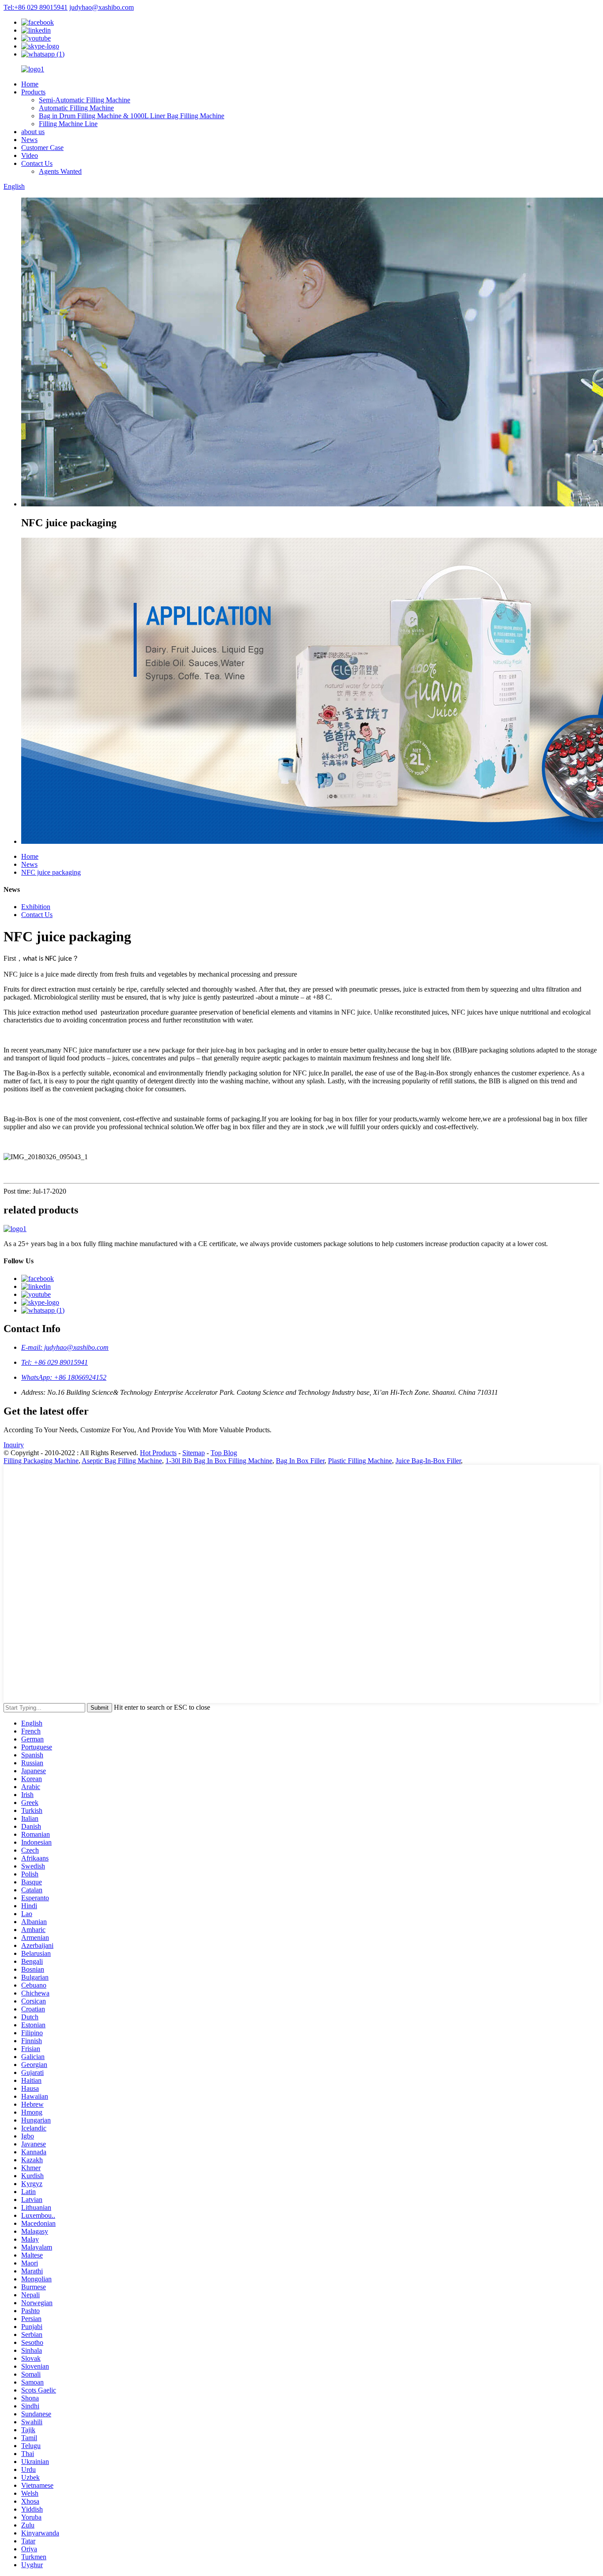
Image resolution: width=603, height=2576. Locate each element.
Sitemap (194, 1453)
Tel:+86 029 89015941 (36, 7)
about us (33, 132)
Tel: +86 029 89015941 (55, 1362)
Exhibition (36, 907)
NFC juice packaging (51, 872)
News (29, 140)
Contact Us (37, 163)
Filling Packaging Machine (41, 1461)
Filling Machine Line (68, 124)
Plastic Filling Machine (360, 1461)
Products (33, 92)
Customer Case (42, 148)
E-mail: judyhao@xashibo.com (65, 1347)
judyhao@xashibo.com (102, 7)
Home (30, 84)
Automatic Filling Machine (76, 108)
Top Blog (224, 1453)
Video (30, 155)
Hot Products (158, 1453)
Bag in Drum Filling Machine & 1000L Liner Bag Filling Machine (132, 116)
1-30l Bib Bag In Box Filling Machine (219, 1461)
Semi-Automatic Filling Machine (85, 100)
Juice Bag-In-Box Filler (428, 1461)
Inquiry (14, 1445)
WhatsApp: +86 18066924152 (64, 1377)
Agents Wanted (60, 171)
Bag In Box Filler (300, 1461)
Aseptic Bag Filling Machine (122, 1461)
